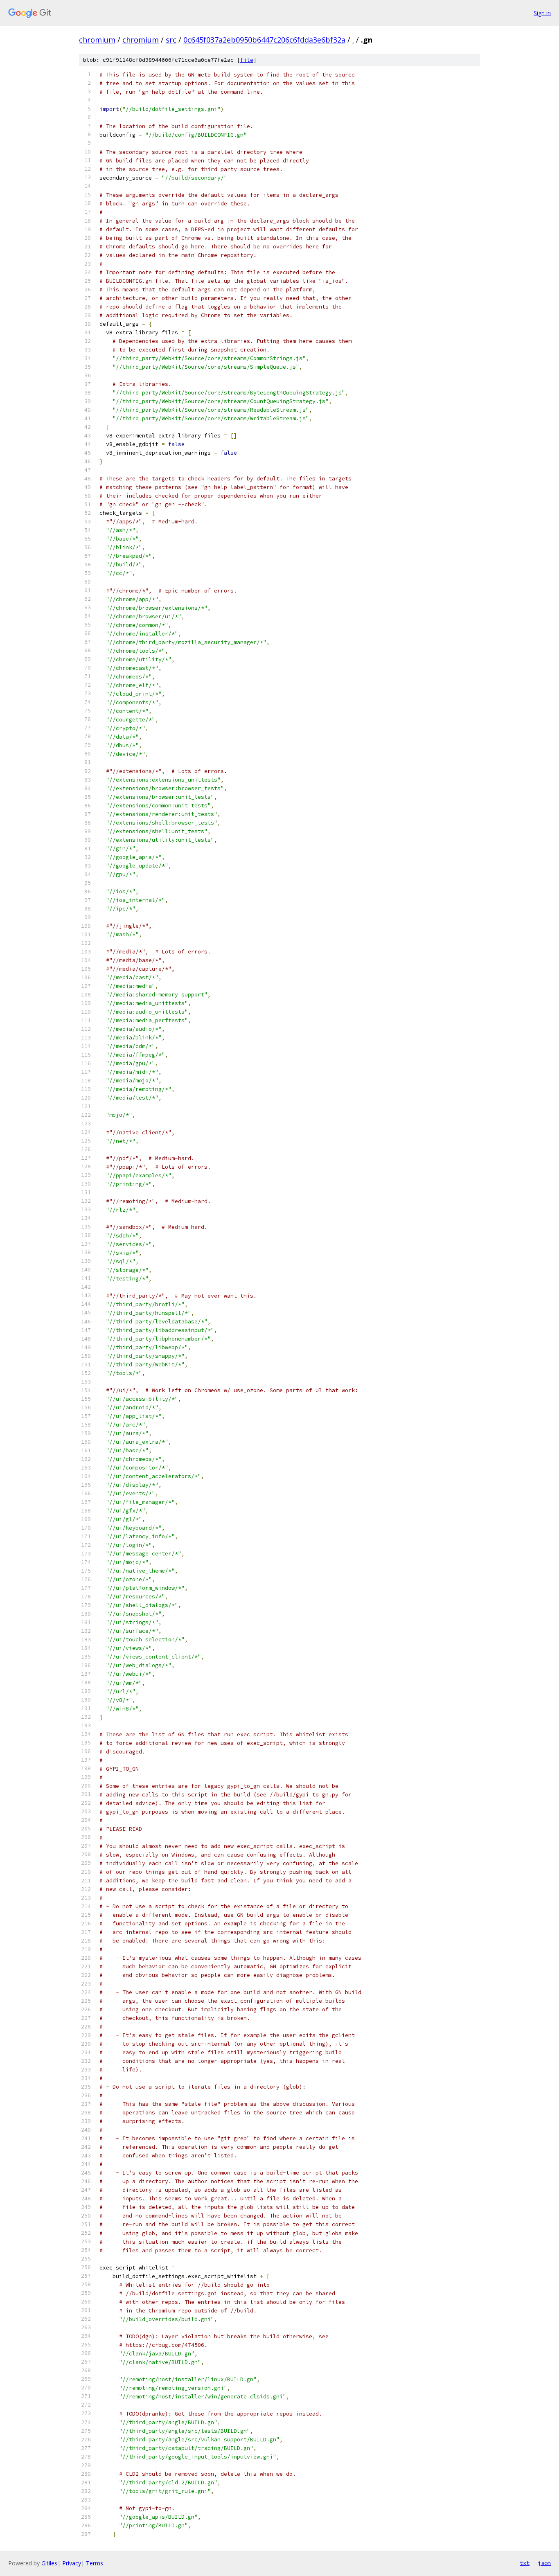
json (544, 2563)
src (171, 40)
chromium (97, 40)
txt (525, 2563)
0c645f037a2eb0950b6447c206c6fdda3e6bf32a (264, 40)
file (247, 60)
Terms (95, 2563)
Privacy (72, 2563)
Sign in (542, 13)
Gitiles (49, 2563)
